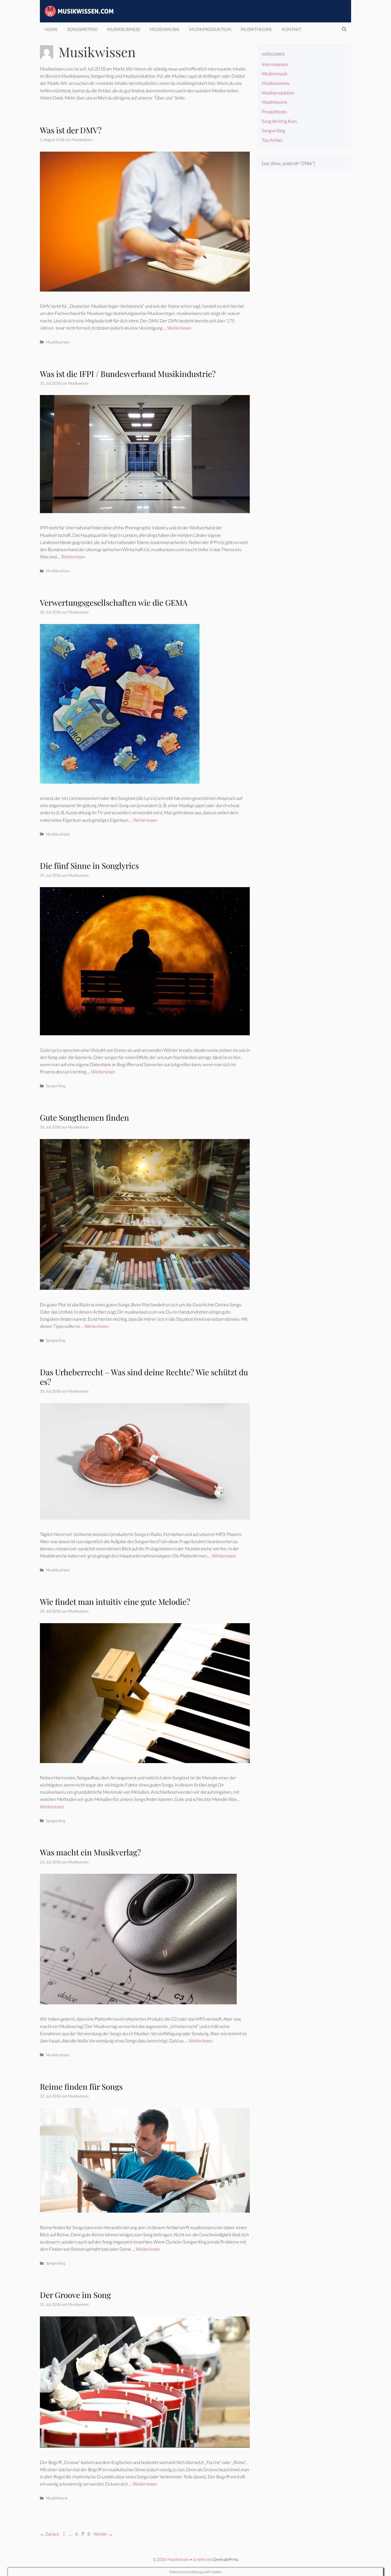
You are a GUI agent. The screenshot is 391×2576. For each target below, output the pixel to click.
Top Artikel (272, 140)
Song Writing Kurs (279, 121)
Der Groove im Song (75, 2295)
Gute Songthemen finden (84, 1117)
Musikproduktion (210, 29)
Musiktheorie (256, 29)
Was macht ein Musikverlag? (90, 1852)
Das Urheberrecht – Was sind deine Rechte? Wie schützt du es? (144, 1377)
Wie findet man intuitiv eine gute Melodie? (115, 1602)
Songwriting (82, 29)
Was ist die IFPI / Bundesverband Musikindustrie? (128, 374)
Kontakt (292, 29)
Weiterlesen (179, 328)
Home (51, 29)
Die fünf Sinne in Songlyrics (89, 866)
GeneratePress (226, 2559)
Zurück (49, 2534)
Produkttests (274, 112)
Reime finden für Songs (81, 2087)
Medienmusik (165, 29)
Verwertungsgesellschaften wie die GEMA (114, 603)
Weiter (103, 2534)
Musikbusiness (124, 29)
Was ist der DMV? (71, 130)
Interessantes (275, 64)
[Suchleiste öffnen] (344, 29)
